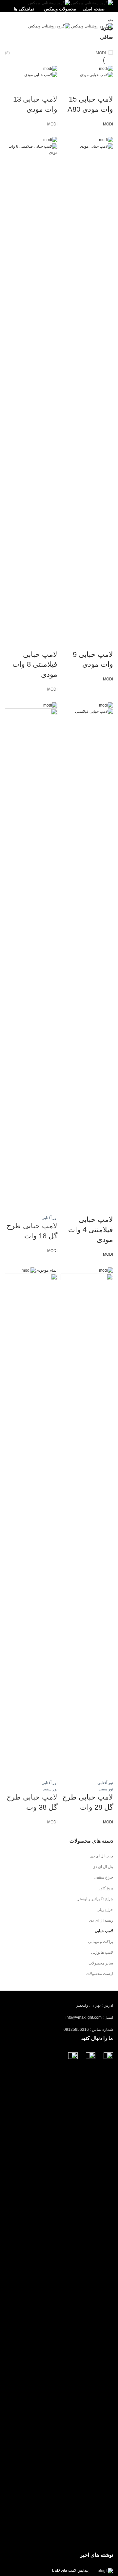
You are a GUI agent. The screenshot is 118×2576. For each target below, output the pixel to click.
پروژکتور (106, 1888)
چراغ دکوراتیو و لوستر (95, 1899)
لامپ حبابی (104, 1931)
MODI (101, 53)
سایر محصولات (101, 1963)
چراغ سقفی (103, 1877)
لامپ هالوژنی (102, 1952)
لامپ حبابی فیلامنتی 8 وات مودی (35, 665)
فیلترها (107, 28)
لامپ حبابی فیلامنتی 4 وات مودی (91, 1230)
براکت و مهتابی (101, 1942)
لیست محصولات (100, 1974)
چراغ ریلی (105, 1910)
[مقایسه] (105, 86)
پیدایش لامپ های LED (70, 2570)
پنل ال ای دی (103, 1867)
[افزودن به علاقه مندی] (70, 86)
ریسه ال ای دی (101, 1920)
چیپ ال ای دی (102, 1856)
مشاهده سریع (88, 86)
